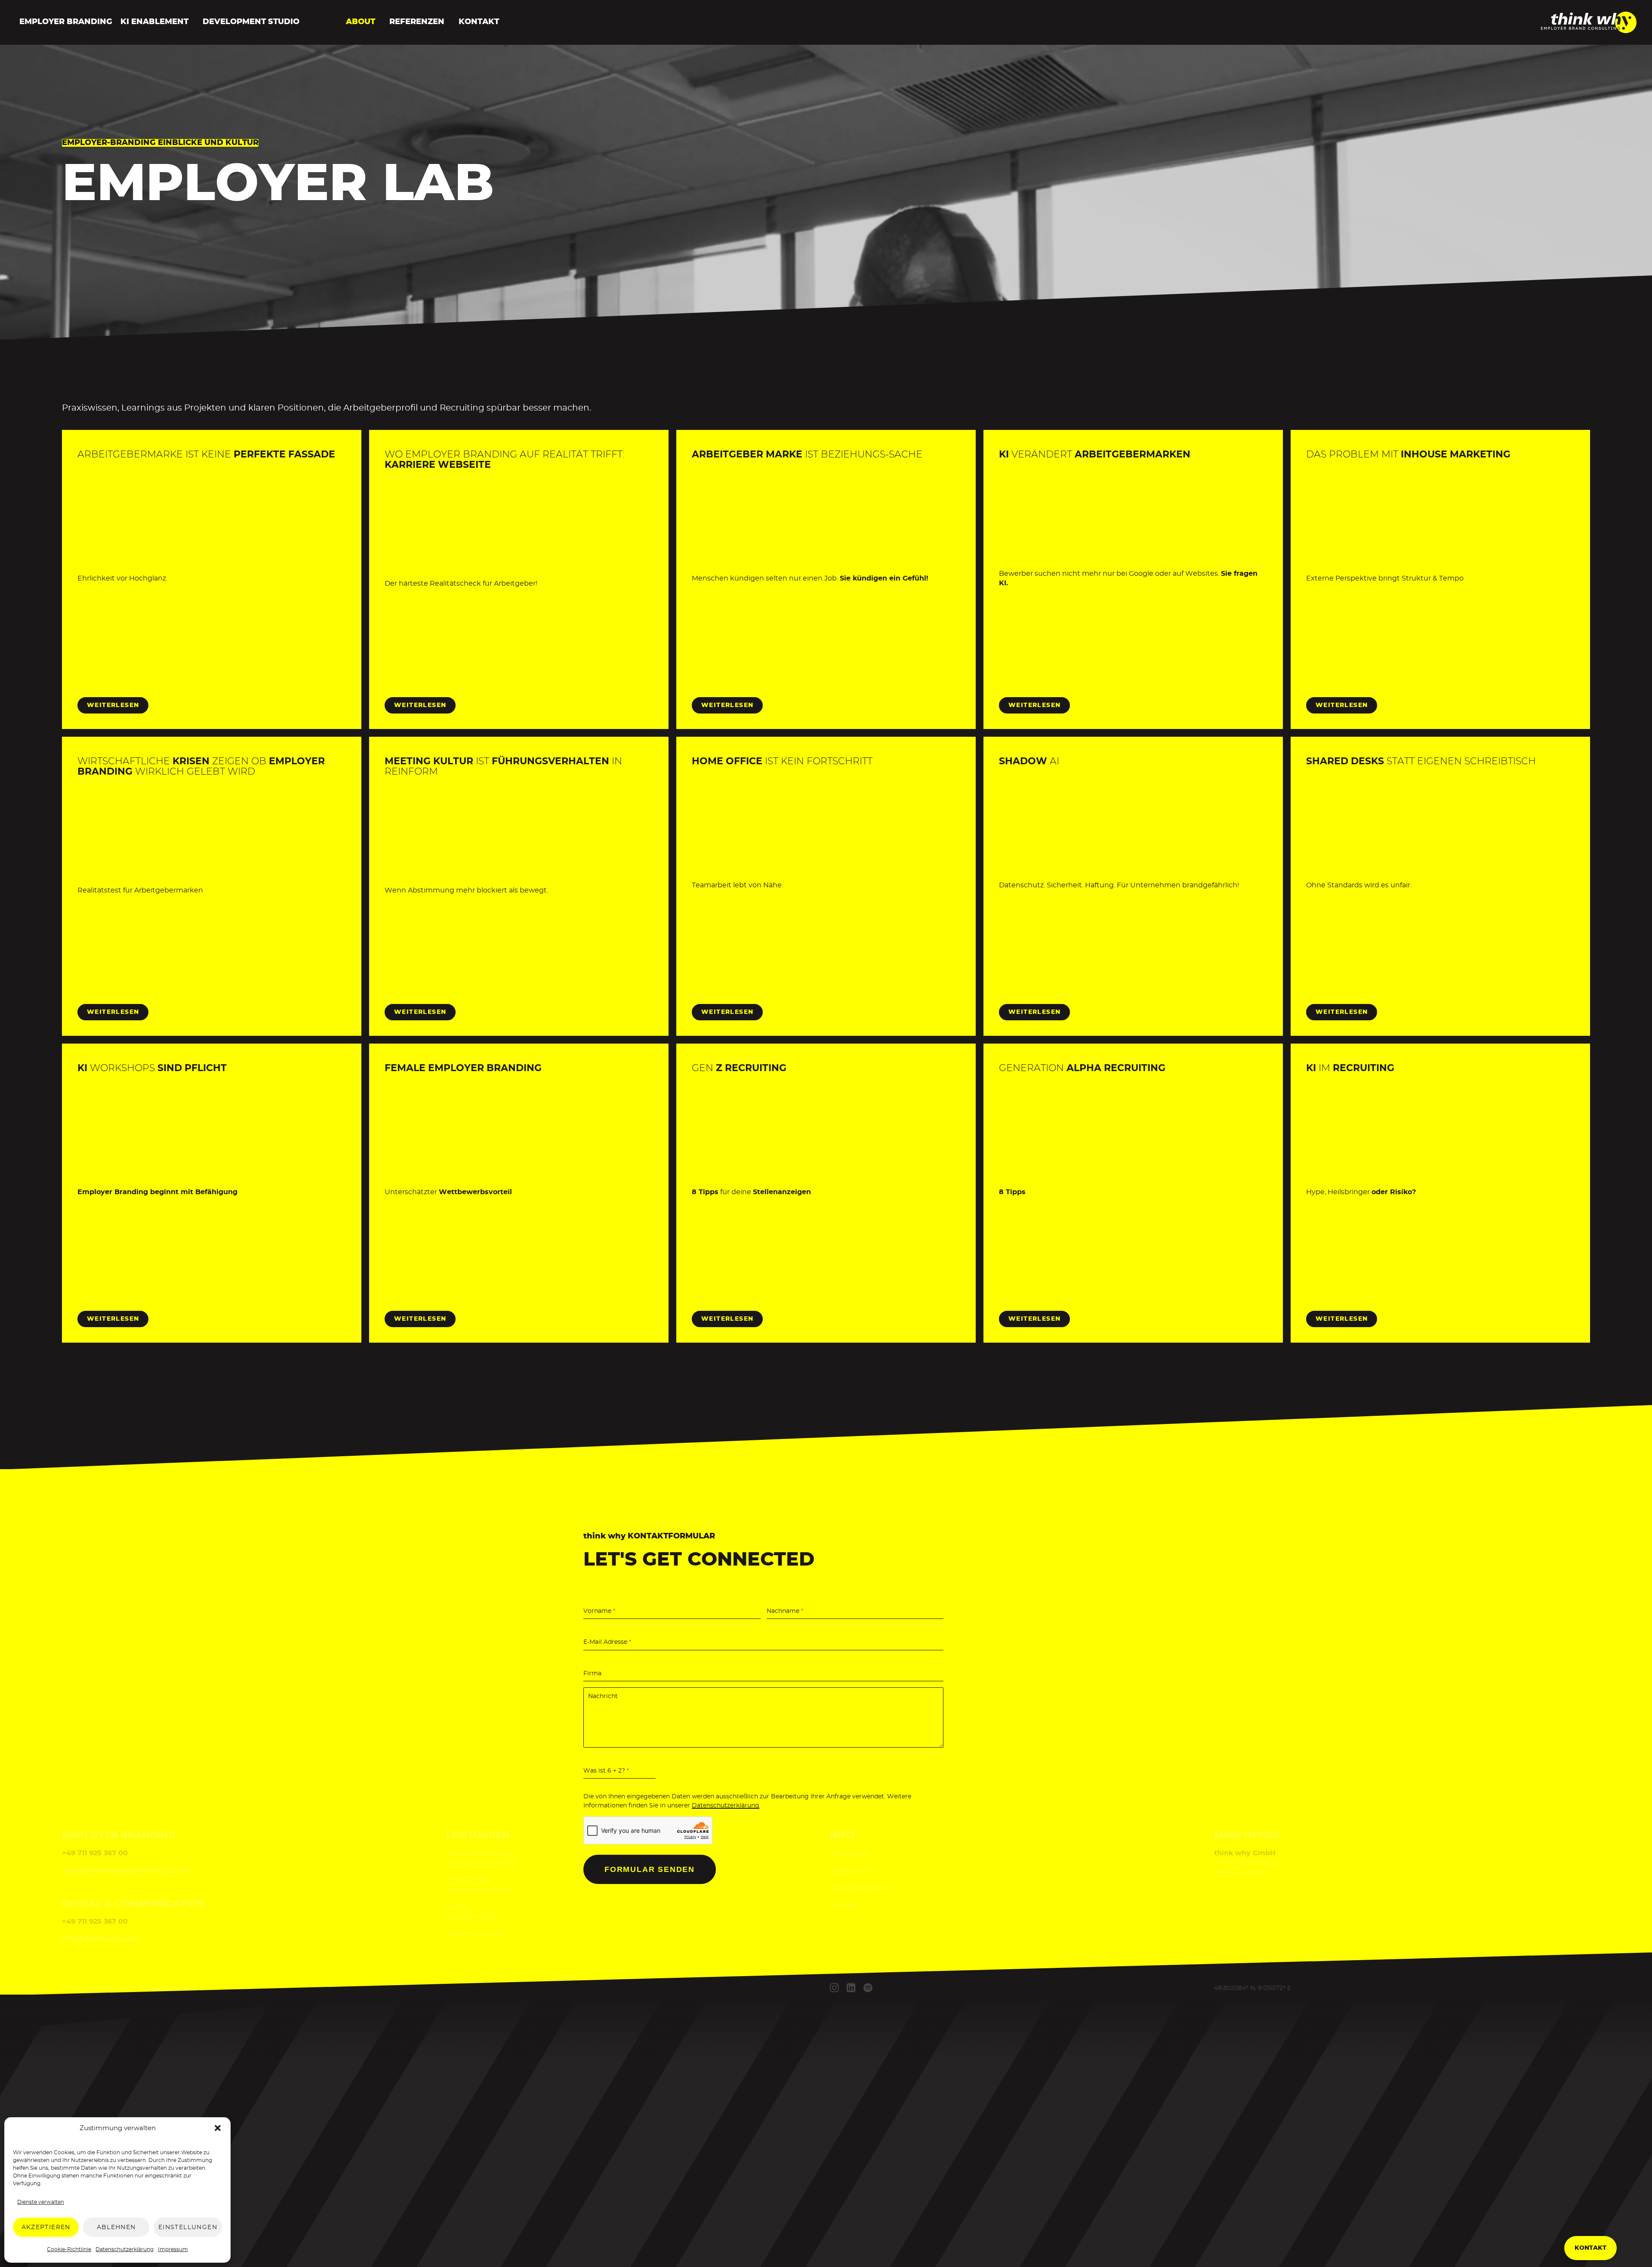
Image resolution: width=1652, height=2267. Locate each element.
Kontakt (479, 22)
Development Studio (251, 22)
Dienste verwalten (41, 2202)
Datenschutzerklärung (125, 2249)
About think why (475, 1934)
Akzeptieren (46, 2227)
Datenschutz (852, 1871)
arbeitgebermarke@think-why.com (126, 1871)
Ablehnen (116, 2227)
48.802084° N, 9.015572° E (1253, 1988)
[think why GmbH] (1589, 31)
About (361, 22)
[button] (218, 2128)
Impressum (173, 2249)
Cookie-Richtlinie (69, 2249)
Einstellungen (188, 2227)
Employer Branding (66, 22)
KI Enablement (154, 22)
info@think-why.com (100, 1939)
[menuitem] (64, 22)
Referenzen (417, 22)
